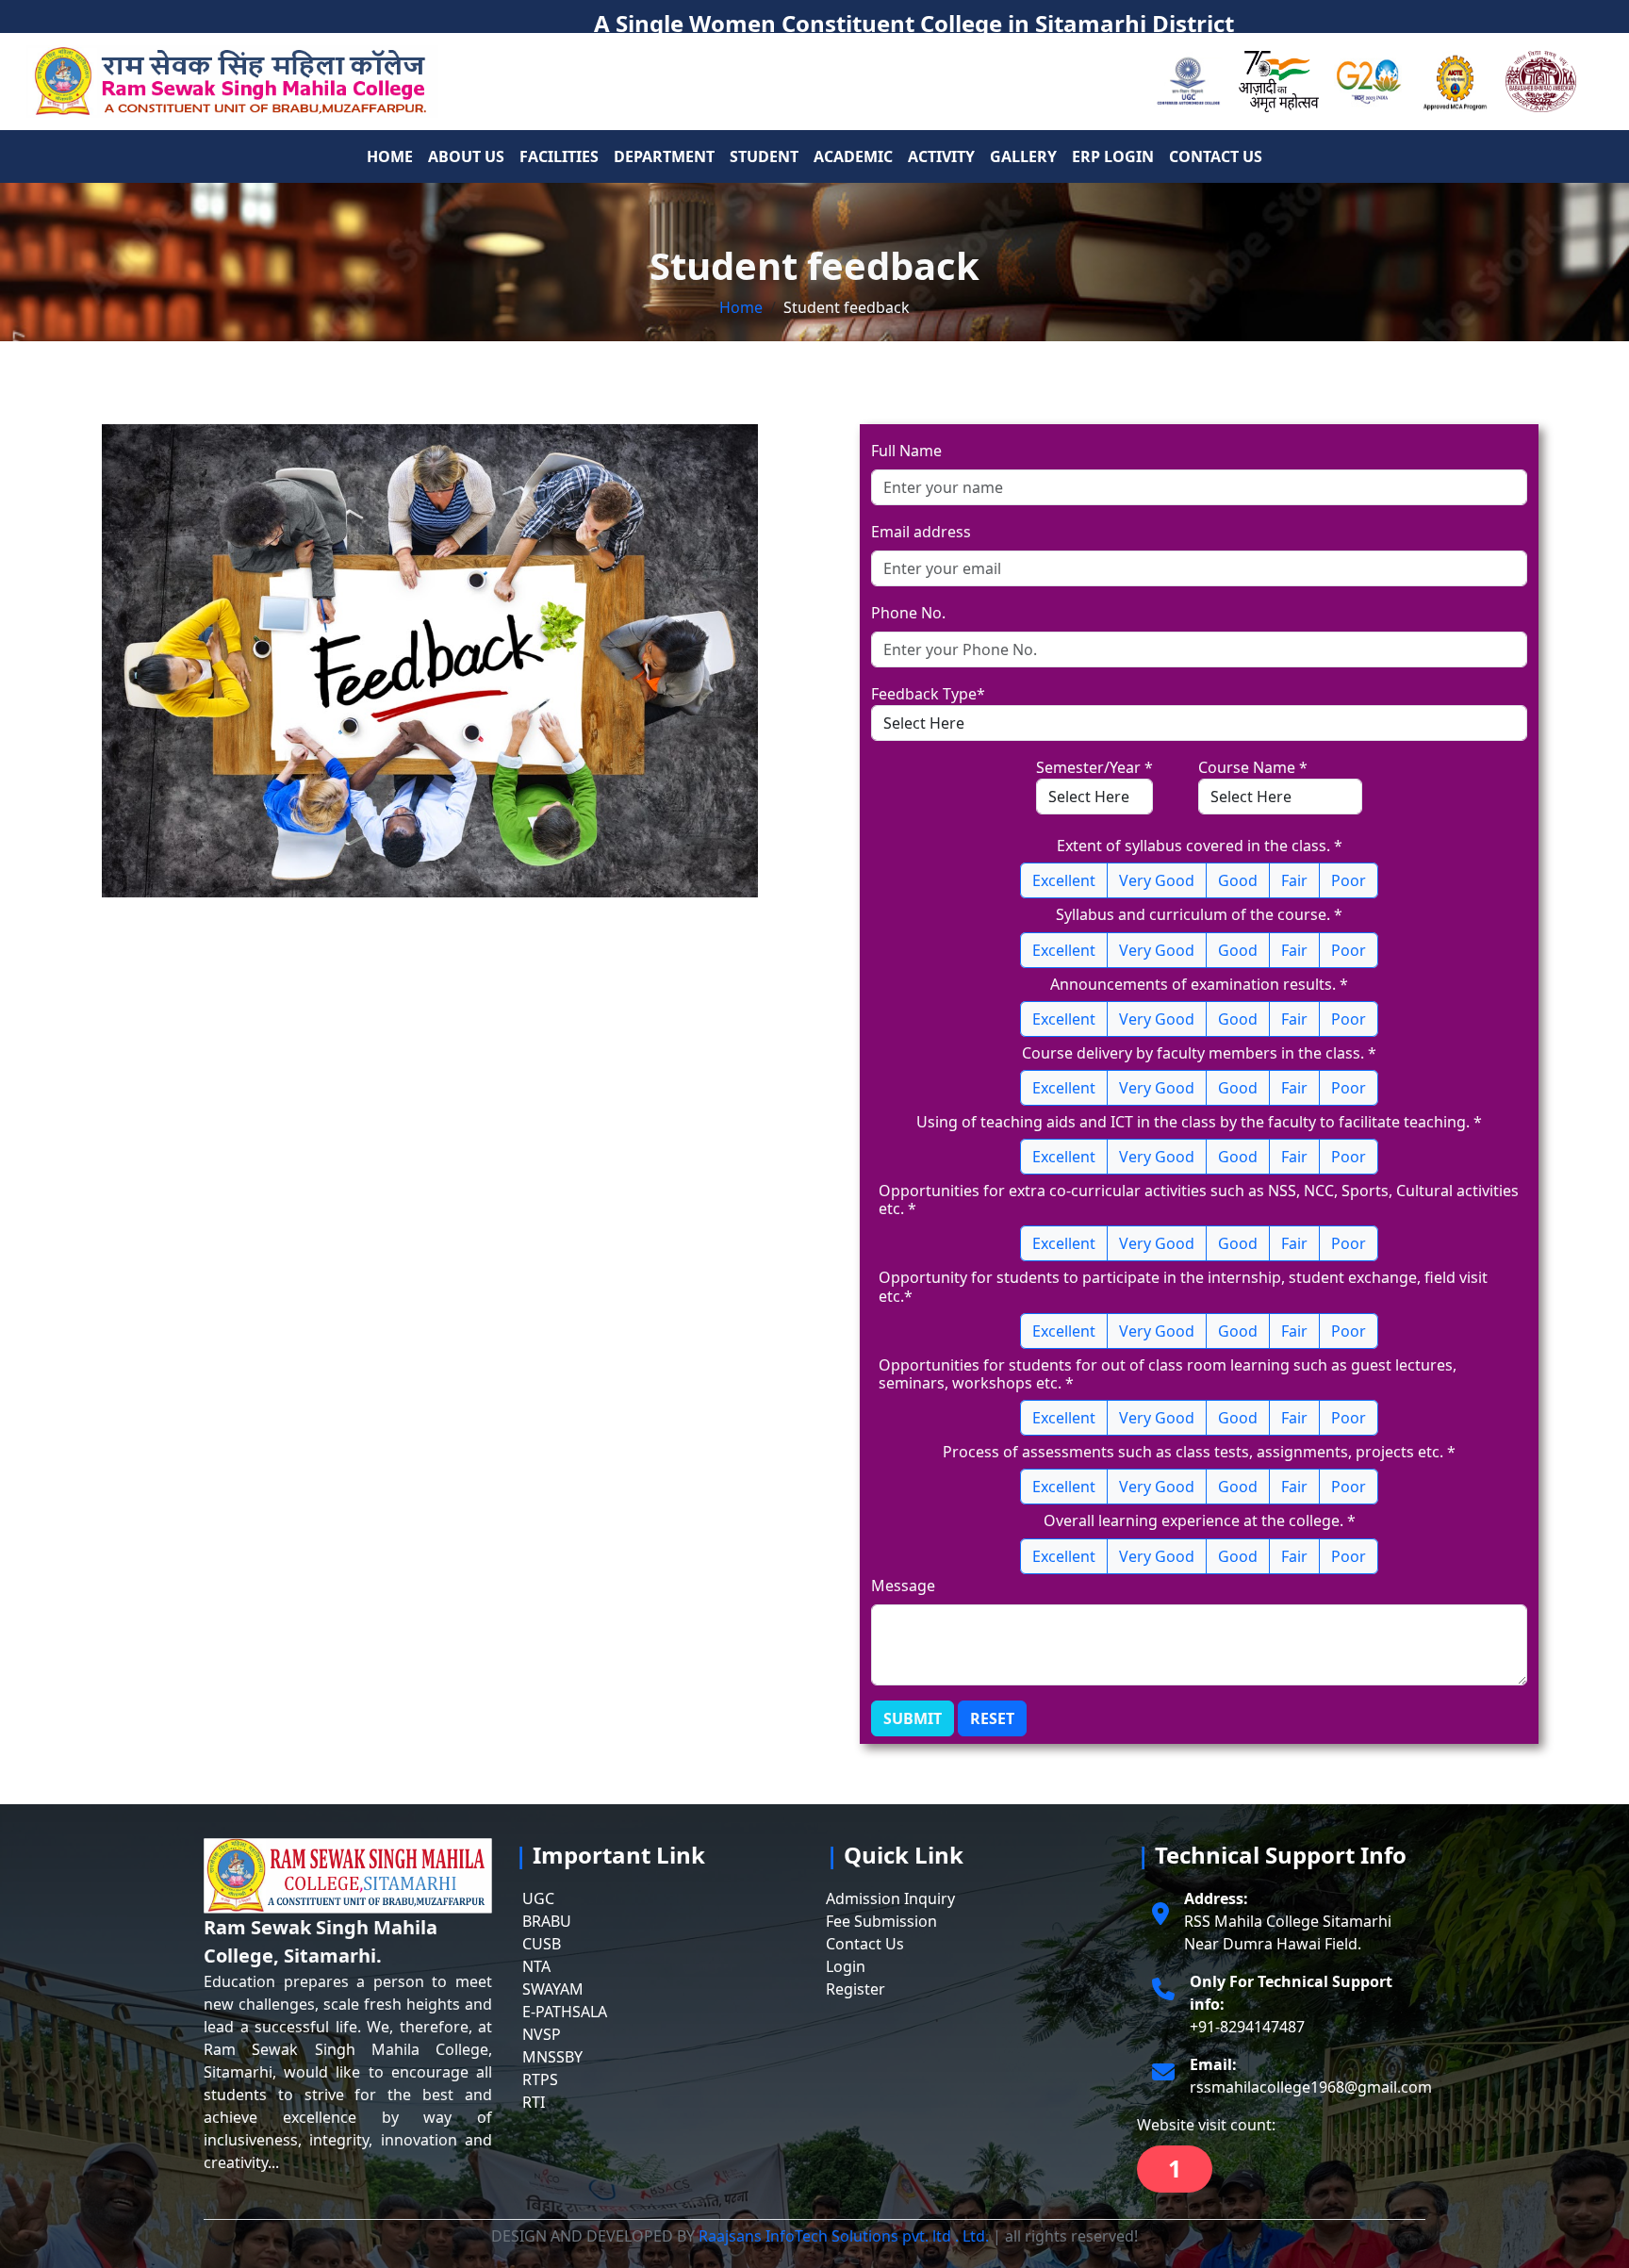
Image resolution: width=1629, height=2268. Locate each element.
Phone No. (908, 613)
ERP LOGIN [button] (1113, 156)
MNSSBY (552, 2057)
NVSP (542, 2034)
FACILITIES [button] (559, 156)
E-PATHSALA (565, 2012)
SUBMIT (913, 1718)
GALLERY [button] (1023, 156)
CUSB (542, 1944)
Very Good (1157, 880)
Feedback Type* (928, 694)
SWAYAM (553, 1989)
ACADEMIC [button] (853, 156)
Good (1238, 880)
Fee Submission (881, 1921)
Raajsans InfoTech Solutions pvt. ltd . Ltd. (842, 2236)
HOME (390, 156)
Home (741, 307)
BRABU (547, 1921)
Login (846, 1966)
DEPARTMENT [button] (664, 156)
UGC (538, 1898)
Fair (1294, 880)
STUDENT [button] (764, 156)
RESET (992, 1718)
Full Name (906, 451)
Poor (1349, 880)
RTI (534, 2102)
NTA (536, 1966)
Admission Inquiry (890, 1898)
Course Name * (1253, 767)
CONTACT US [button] (1216, 156)
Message (903, 1586)
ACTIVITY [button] (941, 156)
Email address (921, 532)
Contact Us (865, 1944)
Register (856, 1989)
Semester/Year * (1094, 767)
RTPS (540, 2079)
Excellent (1064, 880)
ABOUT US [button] (466, 156)
